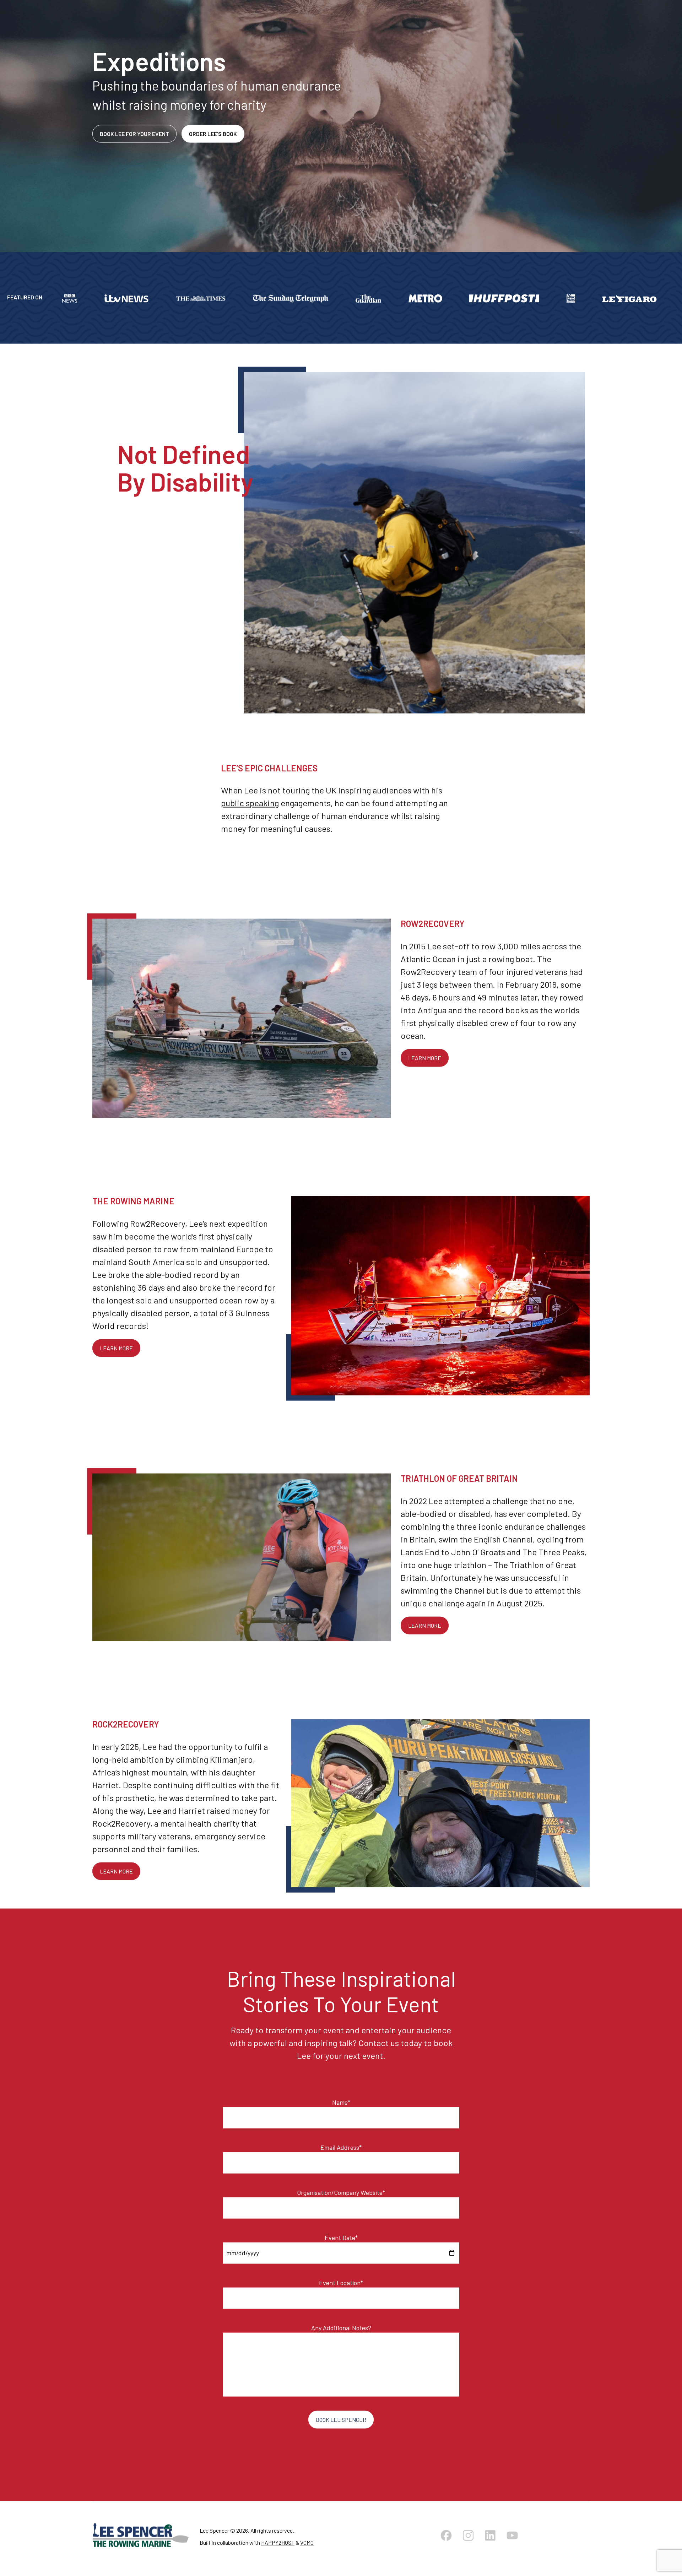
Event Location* (341, 2288)
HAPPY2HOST (278, 2547)
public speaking (250, 808)
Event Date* (341, 2243)
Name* (341, 2107)
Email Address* (341, 2152)
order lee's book (213, 139)
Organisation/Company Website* (341, 2197)
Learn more (425, 1063)
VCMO (307, 2547)
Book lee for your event (134, 139)
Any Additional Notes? (341, 2333)
